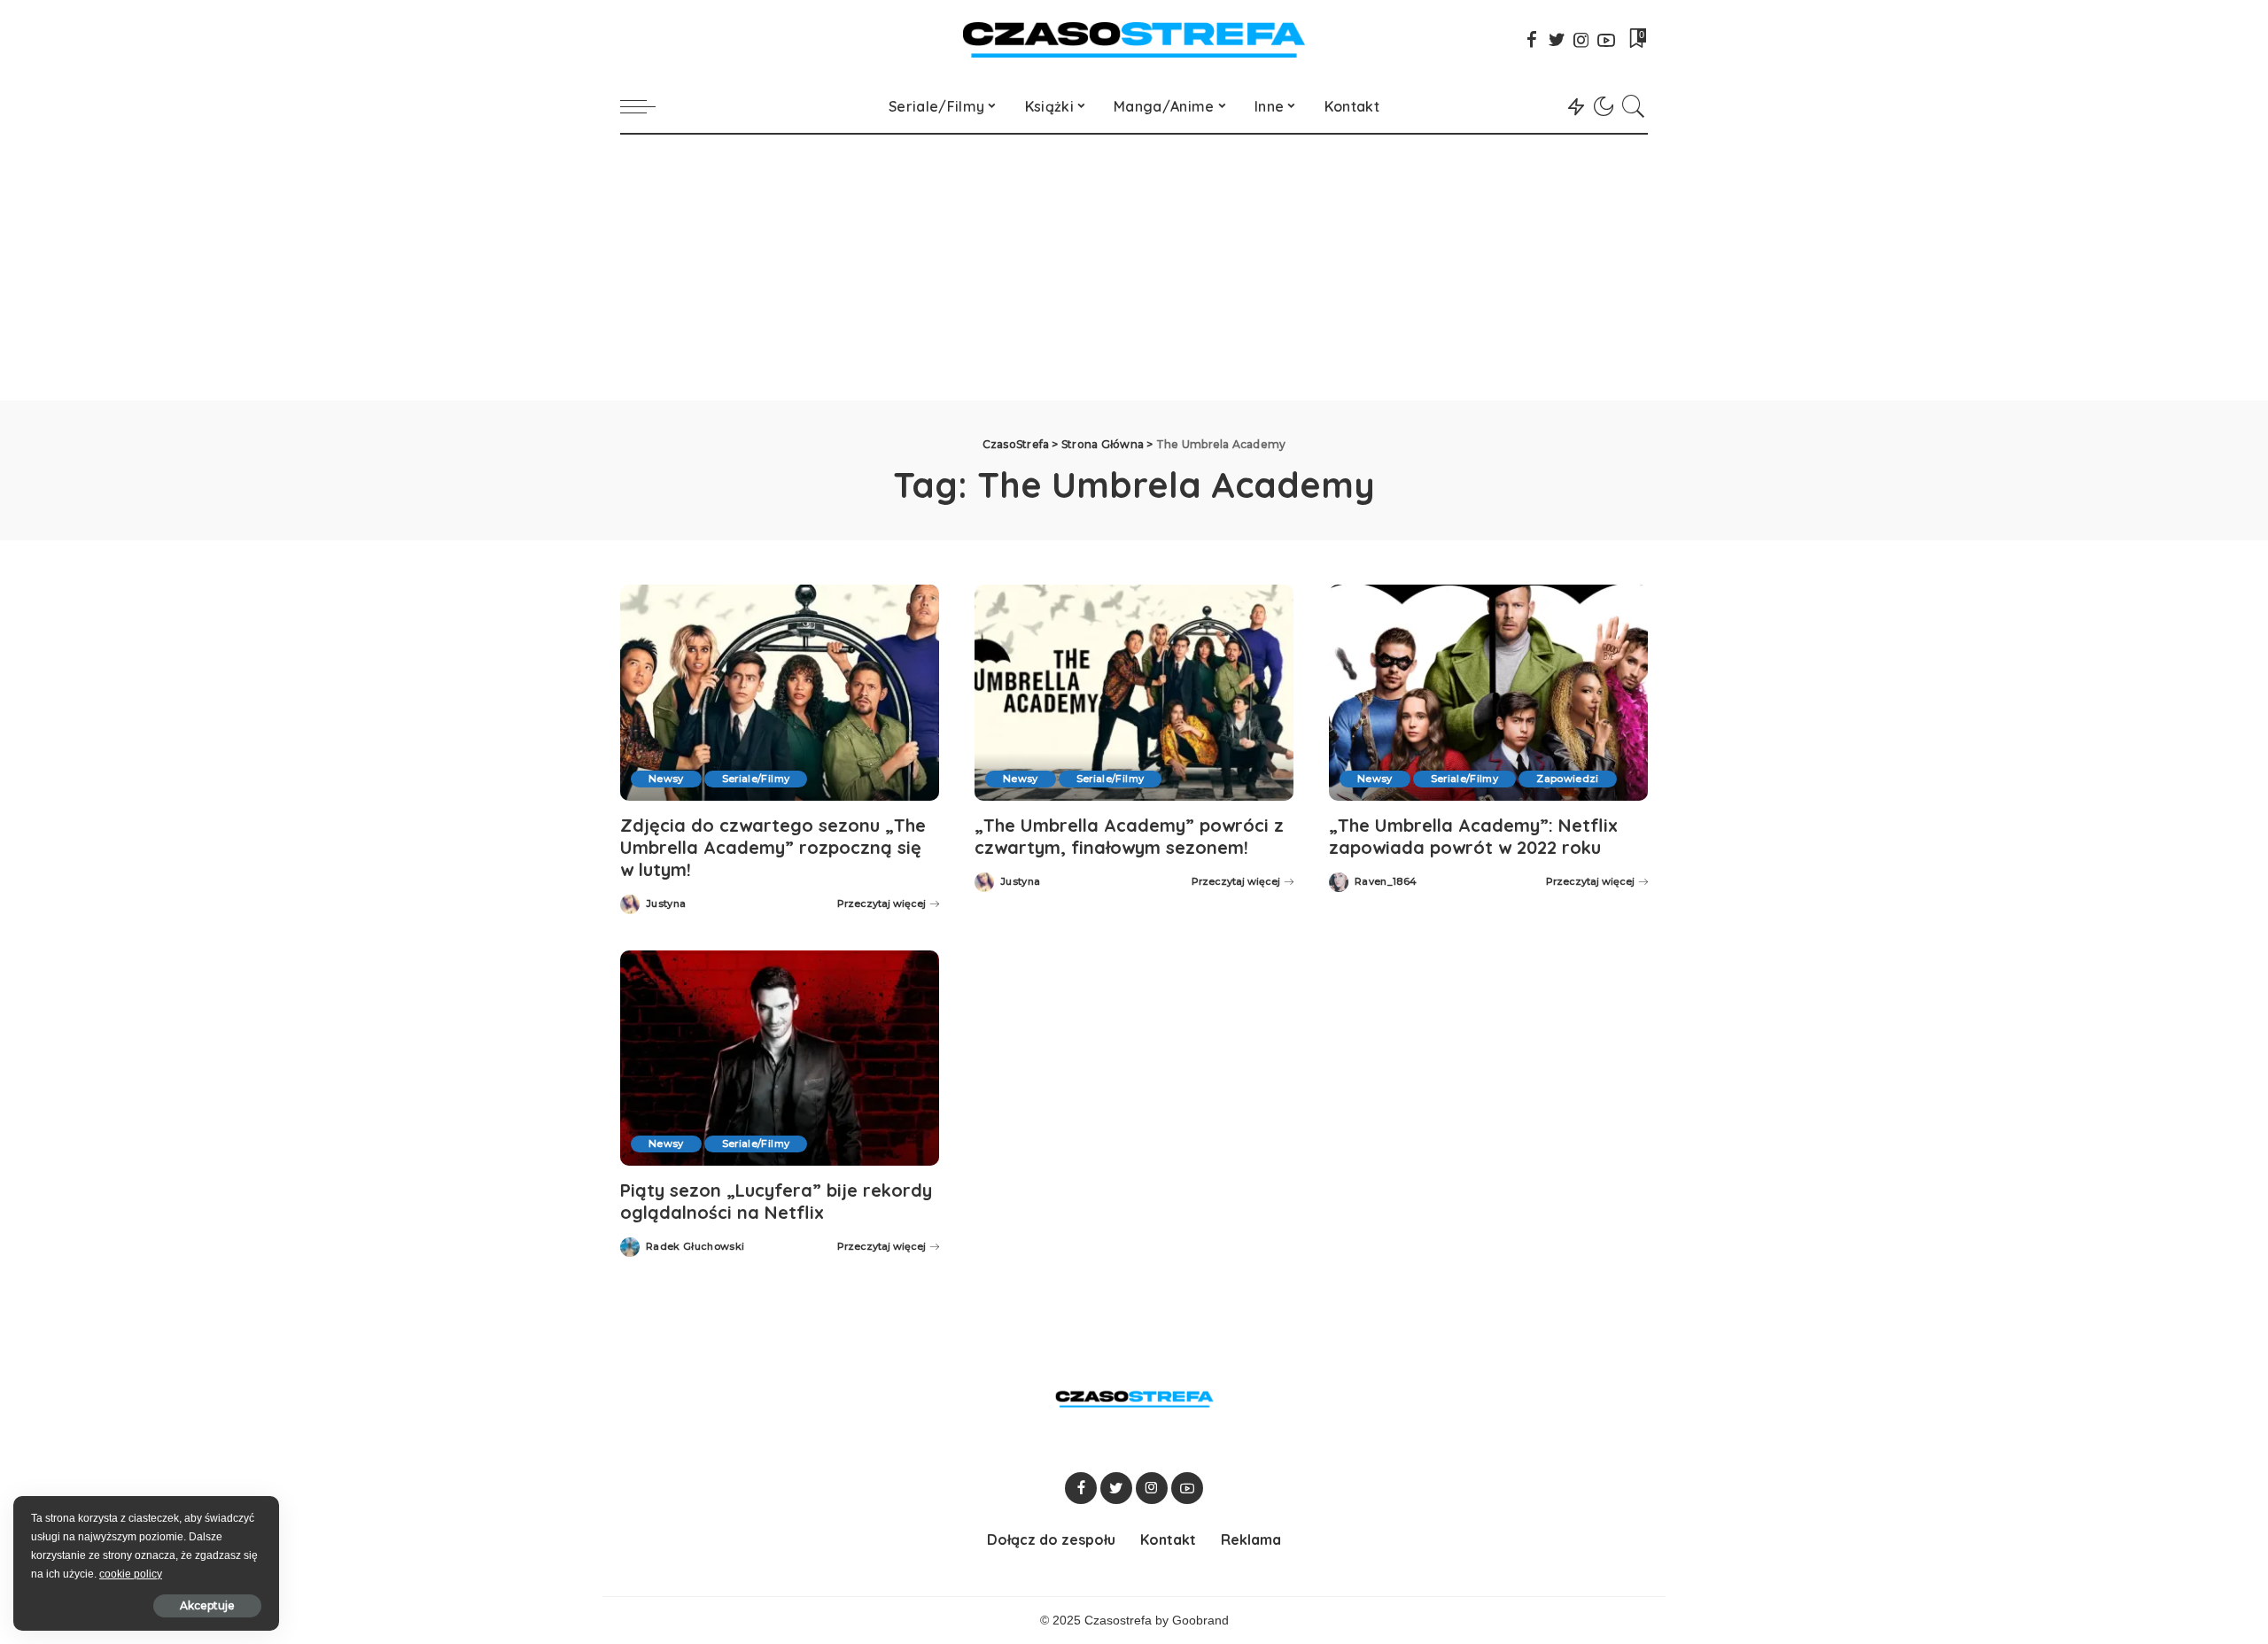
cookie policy (131, 1574)
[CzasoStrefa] (1134, 40)
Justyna (666, 904)
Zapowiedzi (1567, 779)
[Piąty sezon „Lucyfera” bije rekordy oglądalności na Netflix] (780, 1058)
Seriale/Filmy (756, 779)
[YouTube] (1606, 40)
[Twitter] (1557, 40)
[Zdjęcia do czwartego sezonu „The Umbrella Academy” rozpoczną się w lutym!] (780, 692)
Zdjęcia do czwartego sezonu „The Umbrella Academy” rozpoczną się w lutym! (773, 847)
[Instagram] (1581, 40)
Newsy (666, 779)
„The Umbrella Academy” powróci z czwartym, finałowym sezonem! (1129, 836)
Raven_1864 (1386, 882)
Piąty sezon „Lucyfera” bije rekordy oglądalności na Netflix (776, 1201)
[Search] (1634, 106)
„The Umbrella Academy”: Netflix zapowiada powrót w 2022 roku (1473, 836)
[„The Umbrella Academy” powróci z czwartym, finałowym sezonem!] (1134, 692)
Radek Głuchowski (695, 1247)
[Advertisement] (1134, 268)
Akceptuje (207, 1605)
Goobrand (1200, 1621)
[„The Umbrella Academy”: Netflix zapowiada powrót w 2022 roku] (1488, 692)
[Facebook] (1532, 40)
